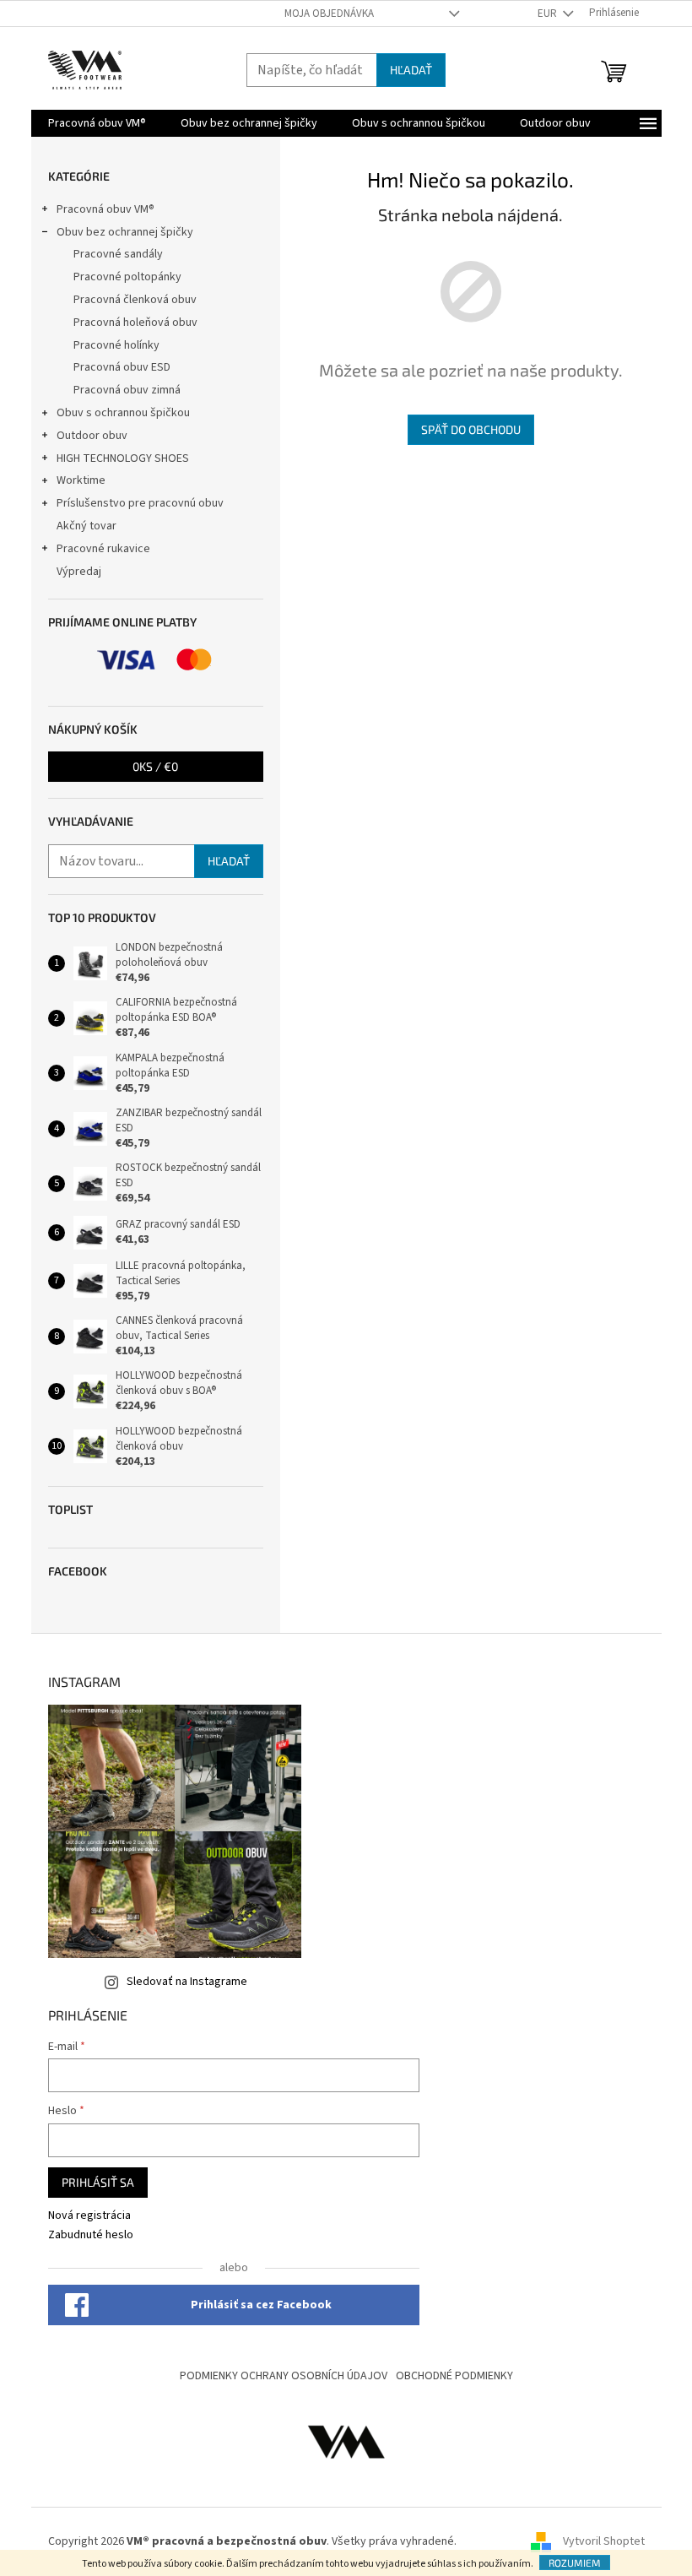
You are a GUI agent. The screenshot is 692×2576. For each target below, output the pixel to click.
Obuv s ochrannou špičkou (123, 413)
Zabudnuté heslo (91, 2235)
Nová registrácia (89, 2216)
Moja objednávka (329, 14)
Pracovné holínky (116, 345)
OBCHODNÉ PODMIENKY (454, 2376)
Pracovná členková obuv (135, 300)
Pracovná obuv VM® (105, 209)
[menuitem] (97, 123)
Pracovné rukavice (103, 549)
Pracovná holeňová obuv (135, 323)
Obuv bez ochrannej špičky (125, 232)
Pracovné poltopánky (127, 277)
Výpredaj (79, 572)
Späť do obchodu (471, 429)
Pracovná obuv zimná (127, 390)
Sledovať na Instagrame (187, 1982)
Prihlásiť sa (98, 2182)
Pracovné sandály (118, 254)
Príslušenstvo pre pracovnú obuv (140, 503)
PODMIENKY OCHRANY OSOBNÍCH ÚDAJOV (284, 2376)
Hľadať (411, 70)
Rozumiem (575, 2562)
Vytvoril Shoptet (604, 2541)
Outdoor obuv (92, 436)
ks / (155, 766)
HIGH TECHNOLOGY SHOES (123, 458)
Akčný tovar (86, 526)
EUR (549, 14)
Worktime (81, 480)
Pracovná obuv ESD (122, 367)
